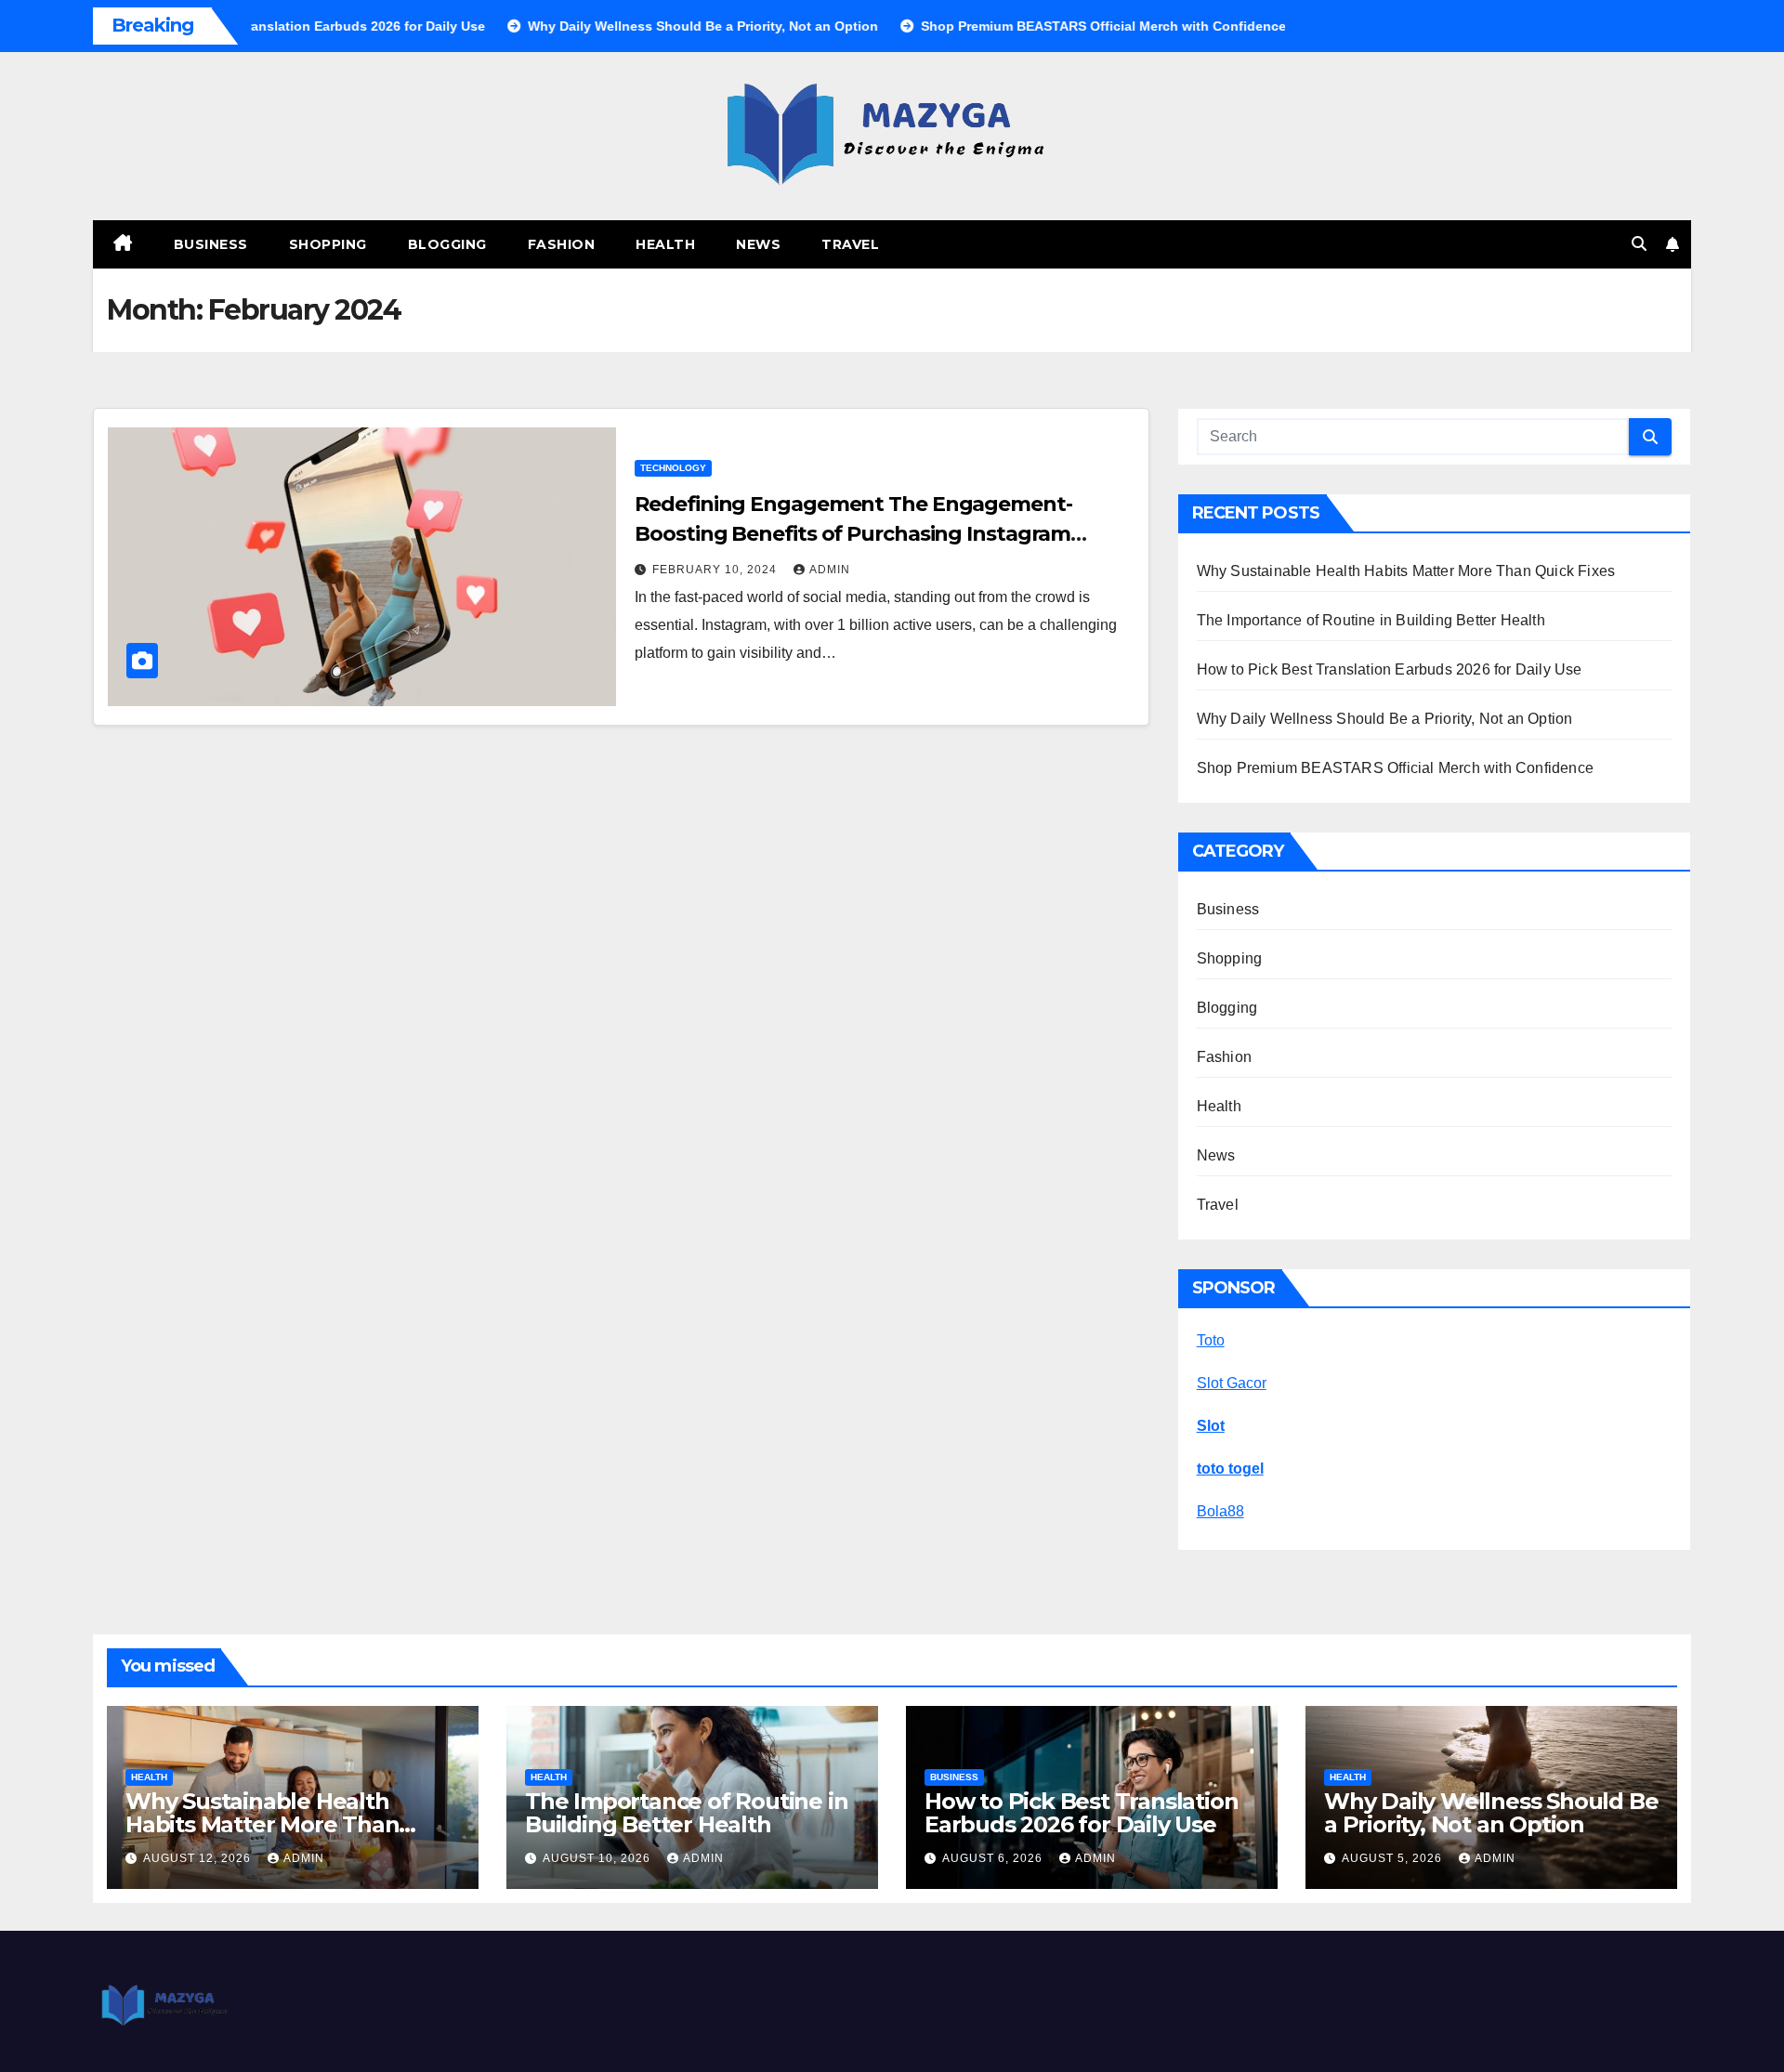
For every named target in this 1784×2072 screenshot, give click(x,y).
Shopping (328, 244)
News (758, 244)
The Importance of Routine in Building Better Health (1371, 620)
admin (830, 570)
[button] (1639, 244)
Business (211, 244)
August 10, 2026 (598, 1858)
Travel (850, 244)
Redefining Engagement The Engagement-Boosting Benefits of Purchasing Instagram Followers (853, 534)
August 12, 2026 (199, 1858)
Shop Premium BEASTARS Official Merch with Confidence (1395, 768)
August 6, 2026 (994, 1858)
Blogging (447, 244)
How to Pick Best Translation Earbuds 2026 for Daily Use (1390, 669)
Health (665, 244)
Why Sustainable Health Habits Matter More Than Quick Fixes (1406, 571)
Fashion (562, 244)
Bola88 (1220, 1511)
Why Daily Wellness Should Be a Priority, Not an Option (1385, 719)
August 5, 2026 (1394, 1858)
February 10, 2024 (716, 570)
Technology (673, 468)
